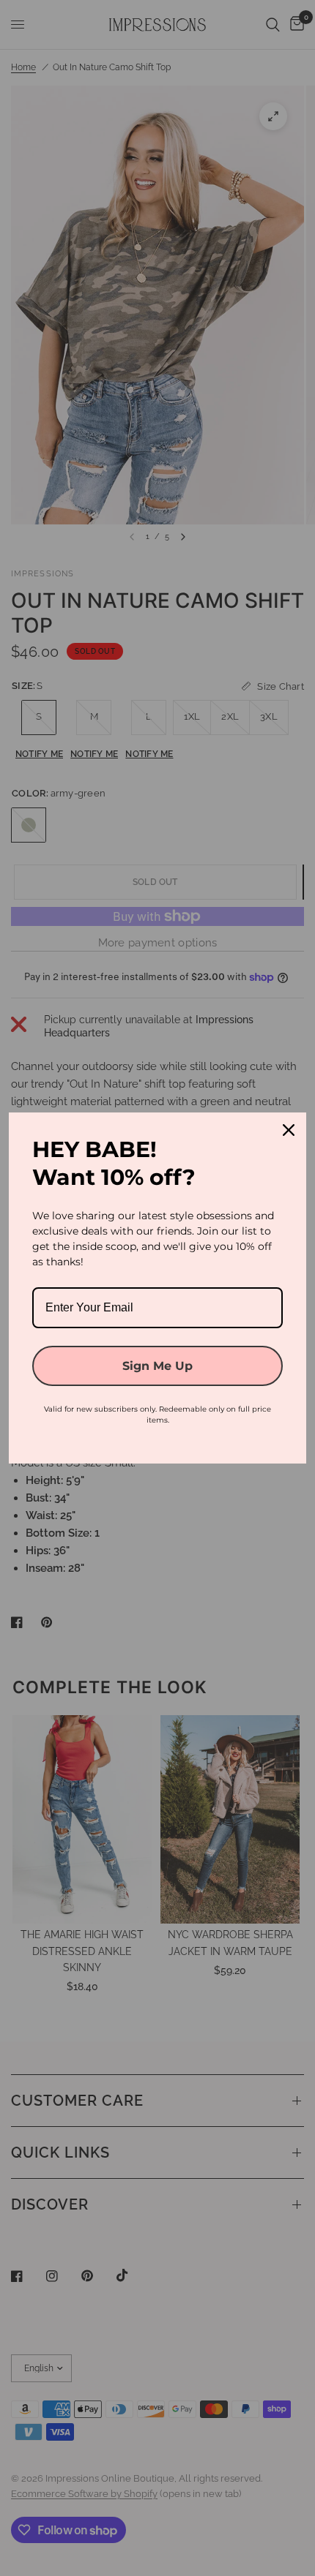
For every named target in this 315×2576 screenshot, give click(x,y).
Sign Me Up (157, 1366)
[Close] (289, 1130)
